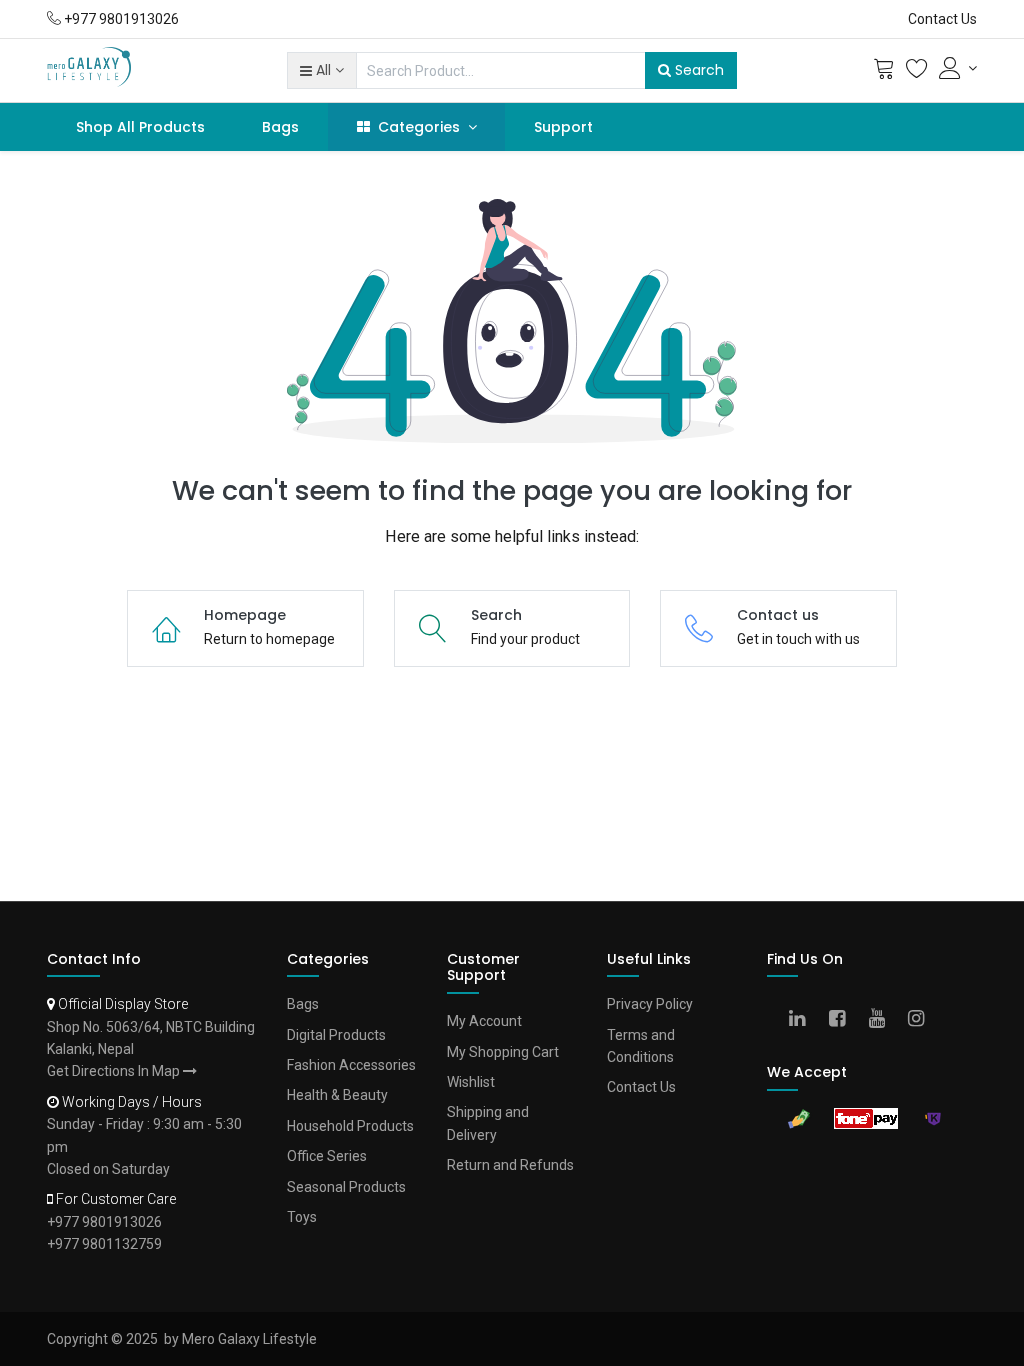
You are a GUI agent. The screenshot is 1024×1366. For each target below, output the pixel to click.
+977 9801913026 (104, 1222)
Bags (303, 1004)
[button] (321, 70)
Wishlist (471, 1082)
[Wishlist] (917, 73)
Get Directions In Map (115, 1071)
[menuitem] (140, 127)
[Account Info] (958, 68)
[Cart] (884, 73)
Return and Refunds (510, 1165)
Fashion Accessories (351, 1065)
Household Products (350, 1126)
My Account (484, 1021)
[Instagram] (922, 1020)
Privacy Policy (650, 1004)
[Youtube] (883, 1020)
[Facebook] (843, 1020)
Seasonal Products (346, 1187)
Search (697, 70)
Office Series (327, 1156)
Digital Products (336, 1035)
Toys (302, 1217)
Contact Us (942, 19)
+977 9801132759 (104, 1244)
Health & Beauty (337, 1095)
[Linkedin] (803, 1020)
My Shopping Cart (503, 1052)
